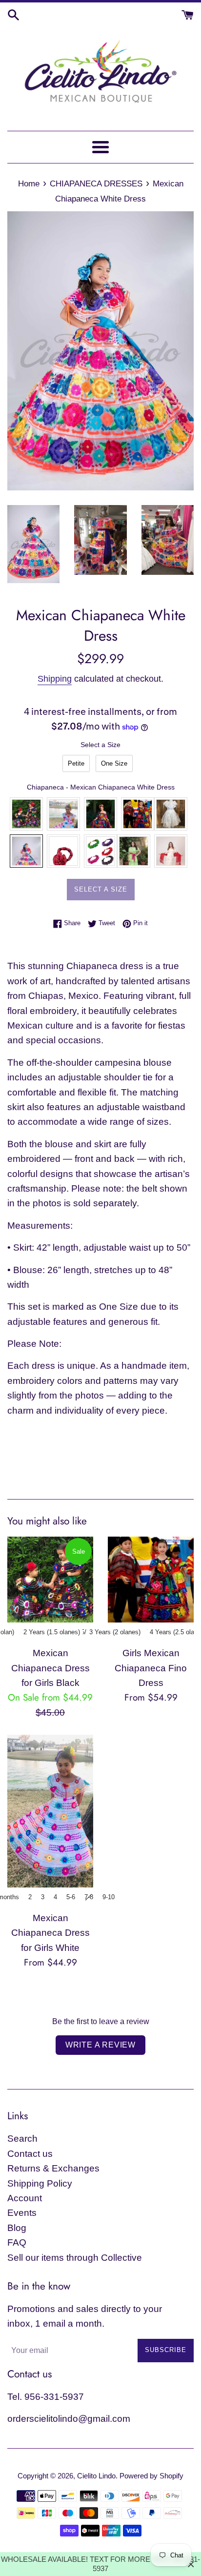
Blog (17, 2228)
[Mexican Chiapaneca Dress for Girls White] (50, 1811)
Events (22, 2213)
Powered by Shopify (151, 2476)
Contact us (30, 2154)
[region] (100, 2564)
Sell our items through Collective (75, 2258)
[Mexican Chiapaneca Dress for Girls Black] (50, 1580)
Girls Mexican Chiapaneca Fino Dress (151, 1668)
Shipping (55, 679)
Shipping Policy (40, 2183)
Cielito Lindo (96, 2476)
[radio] (76, 763)
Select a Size (100, 745)
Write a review (100, 2045)
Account (25, 2198)
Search (22, 2139)
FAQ (17, 2242)
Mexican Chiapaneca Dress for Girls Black (50, 1668)
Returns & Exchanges (53, 2168)
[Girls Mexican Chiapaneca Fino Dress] (151, 1580)
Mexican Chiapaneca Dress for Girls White (50, 1933)
